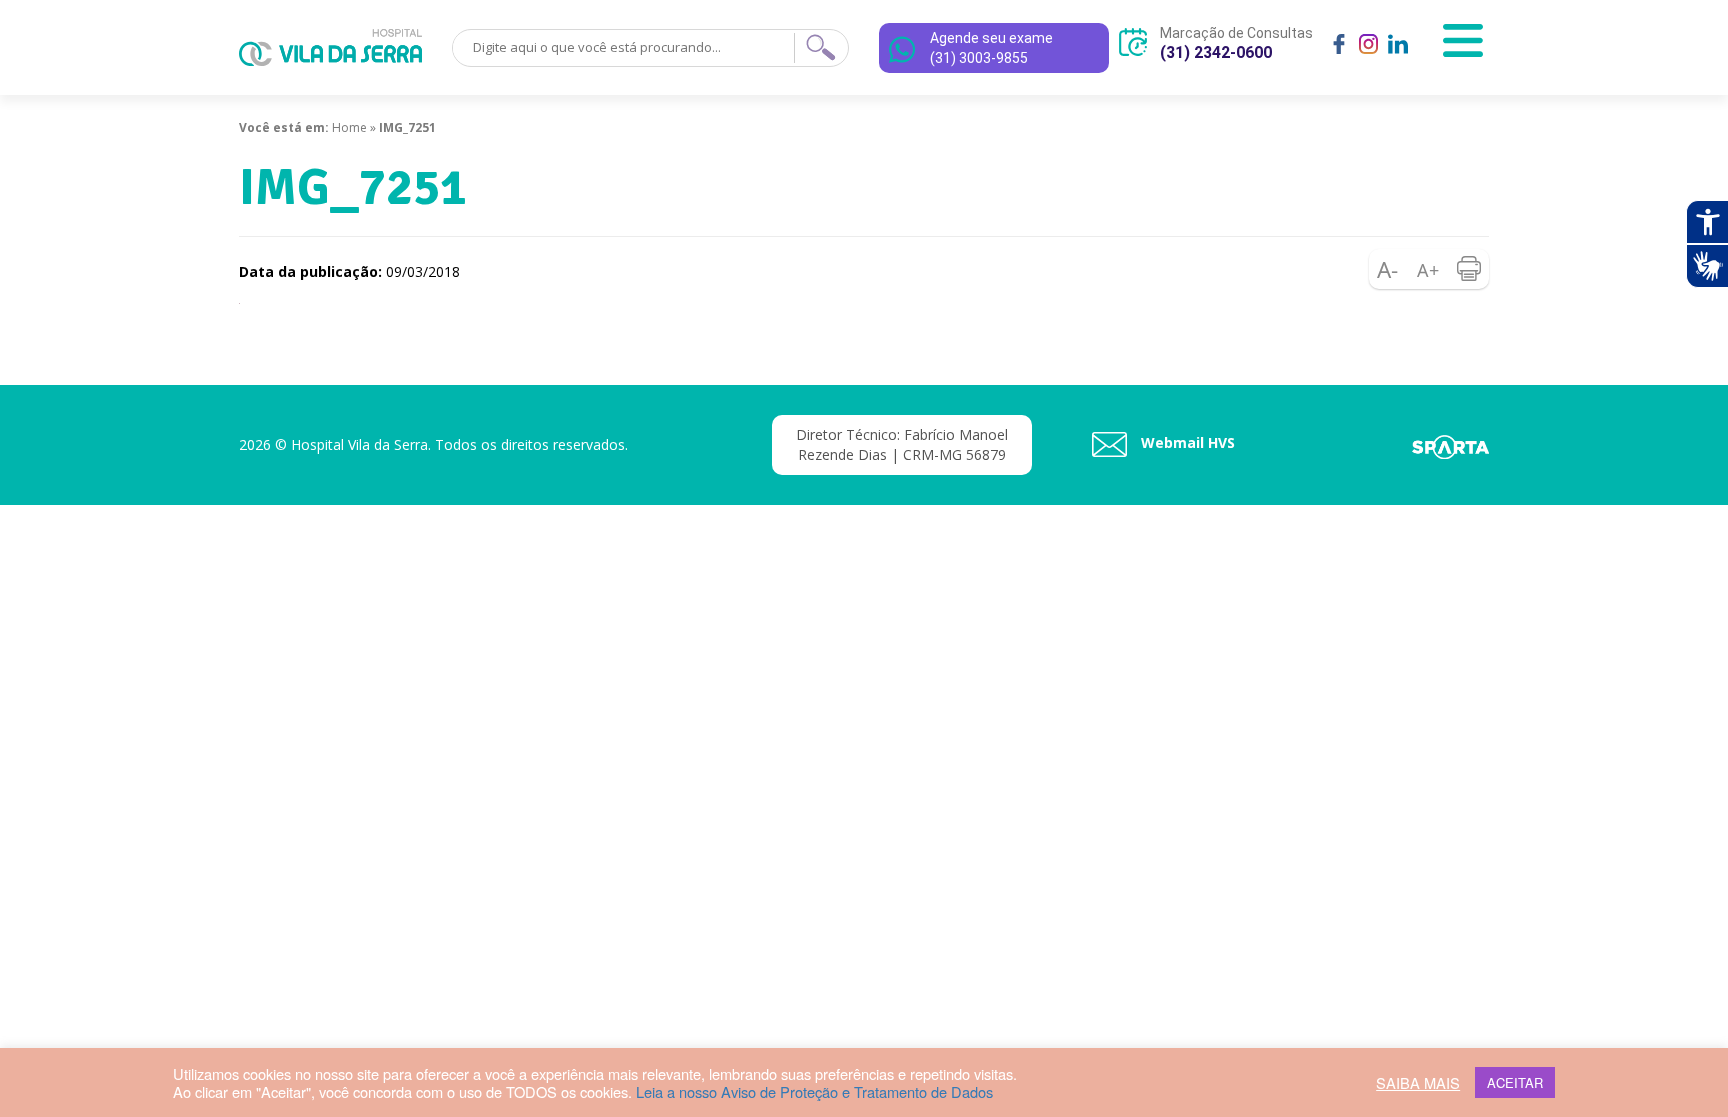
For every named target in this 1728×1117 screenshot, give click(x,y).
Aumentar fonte (1429, 269)
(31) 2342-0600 (1216, 52)
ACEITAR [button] (1515, 1082)
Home (349, 127)
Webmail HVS (1186, 442)
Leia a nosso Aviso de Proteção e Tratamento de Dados (814, 1091)
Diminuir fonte (1389, 269)
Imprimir (1469, 269)
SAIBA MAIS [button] (1418, 1083)
